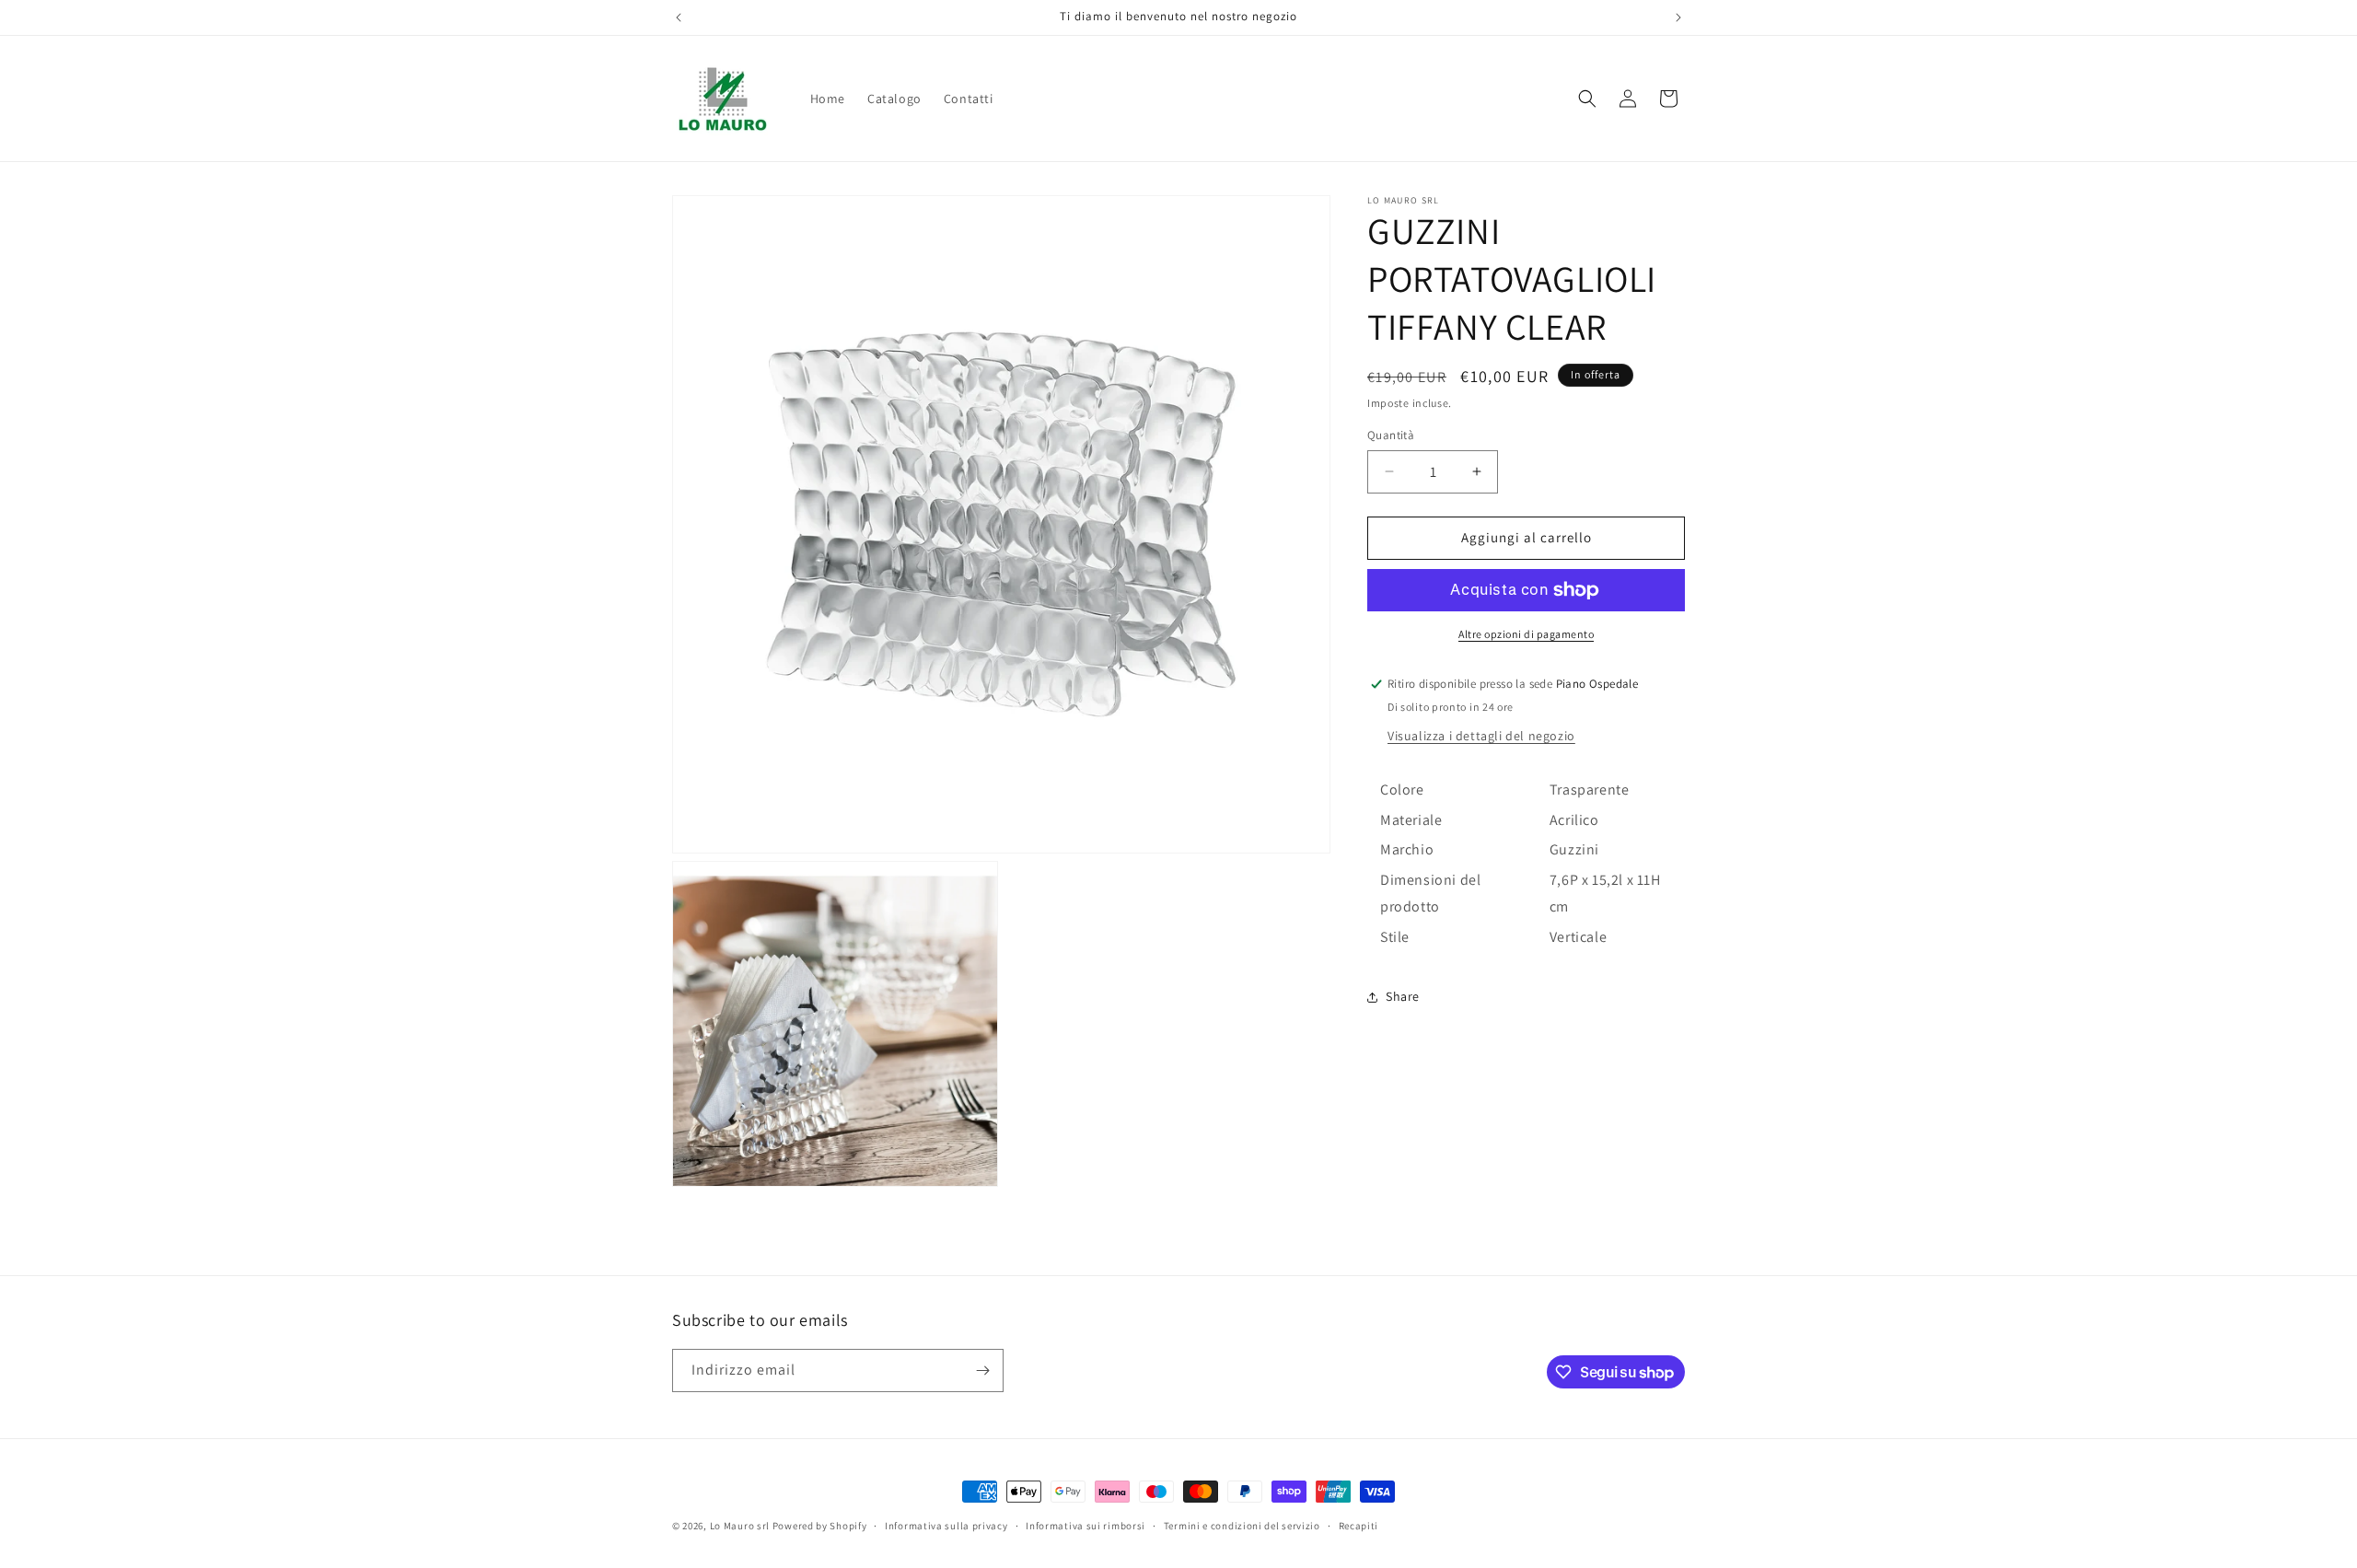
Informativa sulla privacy (946, 1526)
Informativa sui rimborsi (1086, 1526)
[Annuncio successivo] (1678, 17)
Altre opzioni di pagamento (1526, 634)
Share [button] (1403, 996)
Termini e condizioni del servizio (1242, 1526)
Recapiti (1359, 1526)
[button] (1587, 99)
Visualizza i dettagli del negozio (1481, 736)
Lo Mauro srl (740, 1526)
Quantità (1391, 435)
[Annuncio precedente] (679, 17)
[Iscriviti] (982, 1371)
